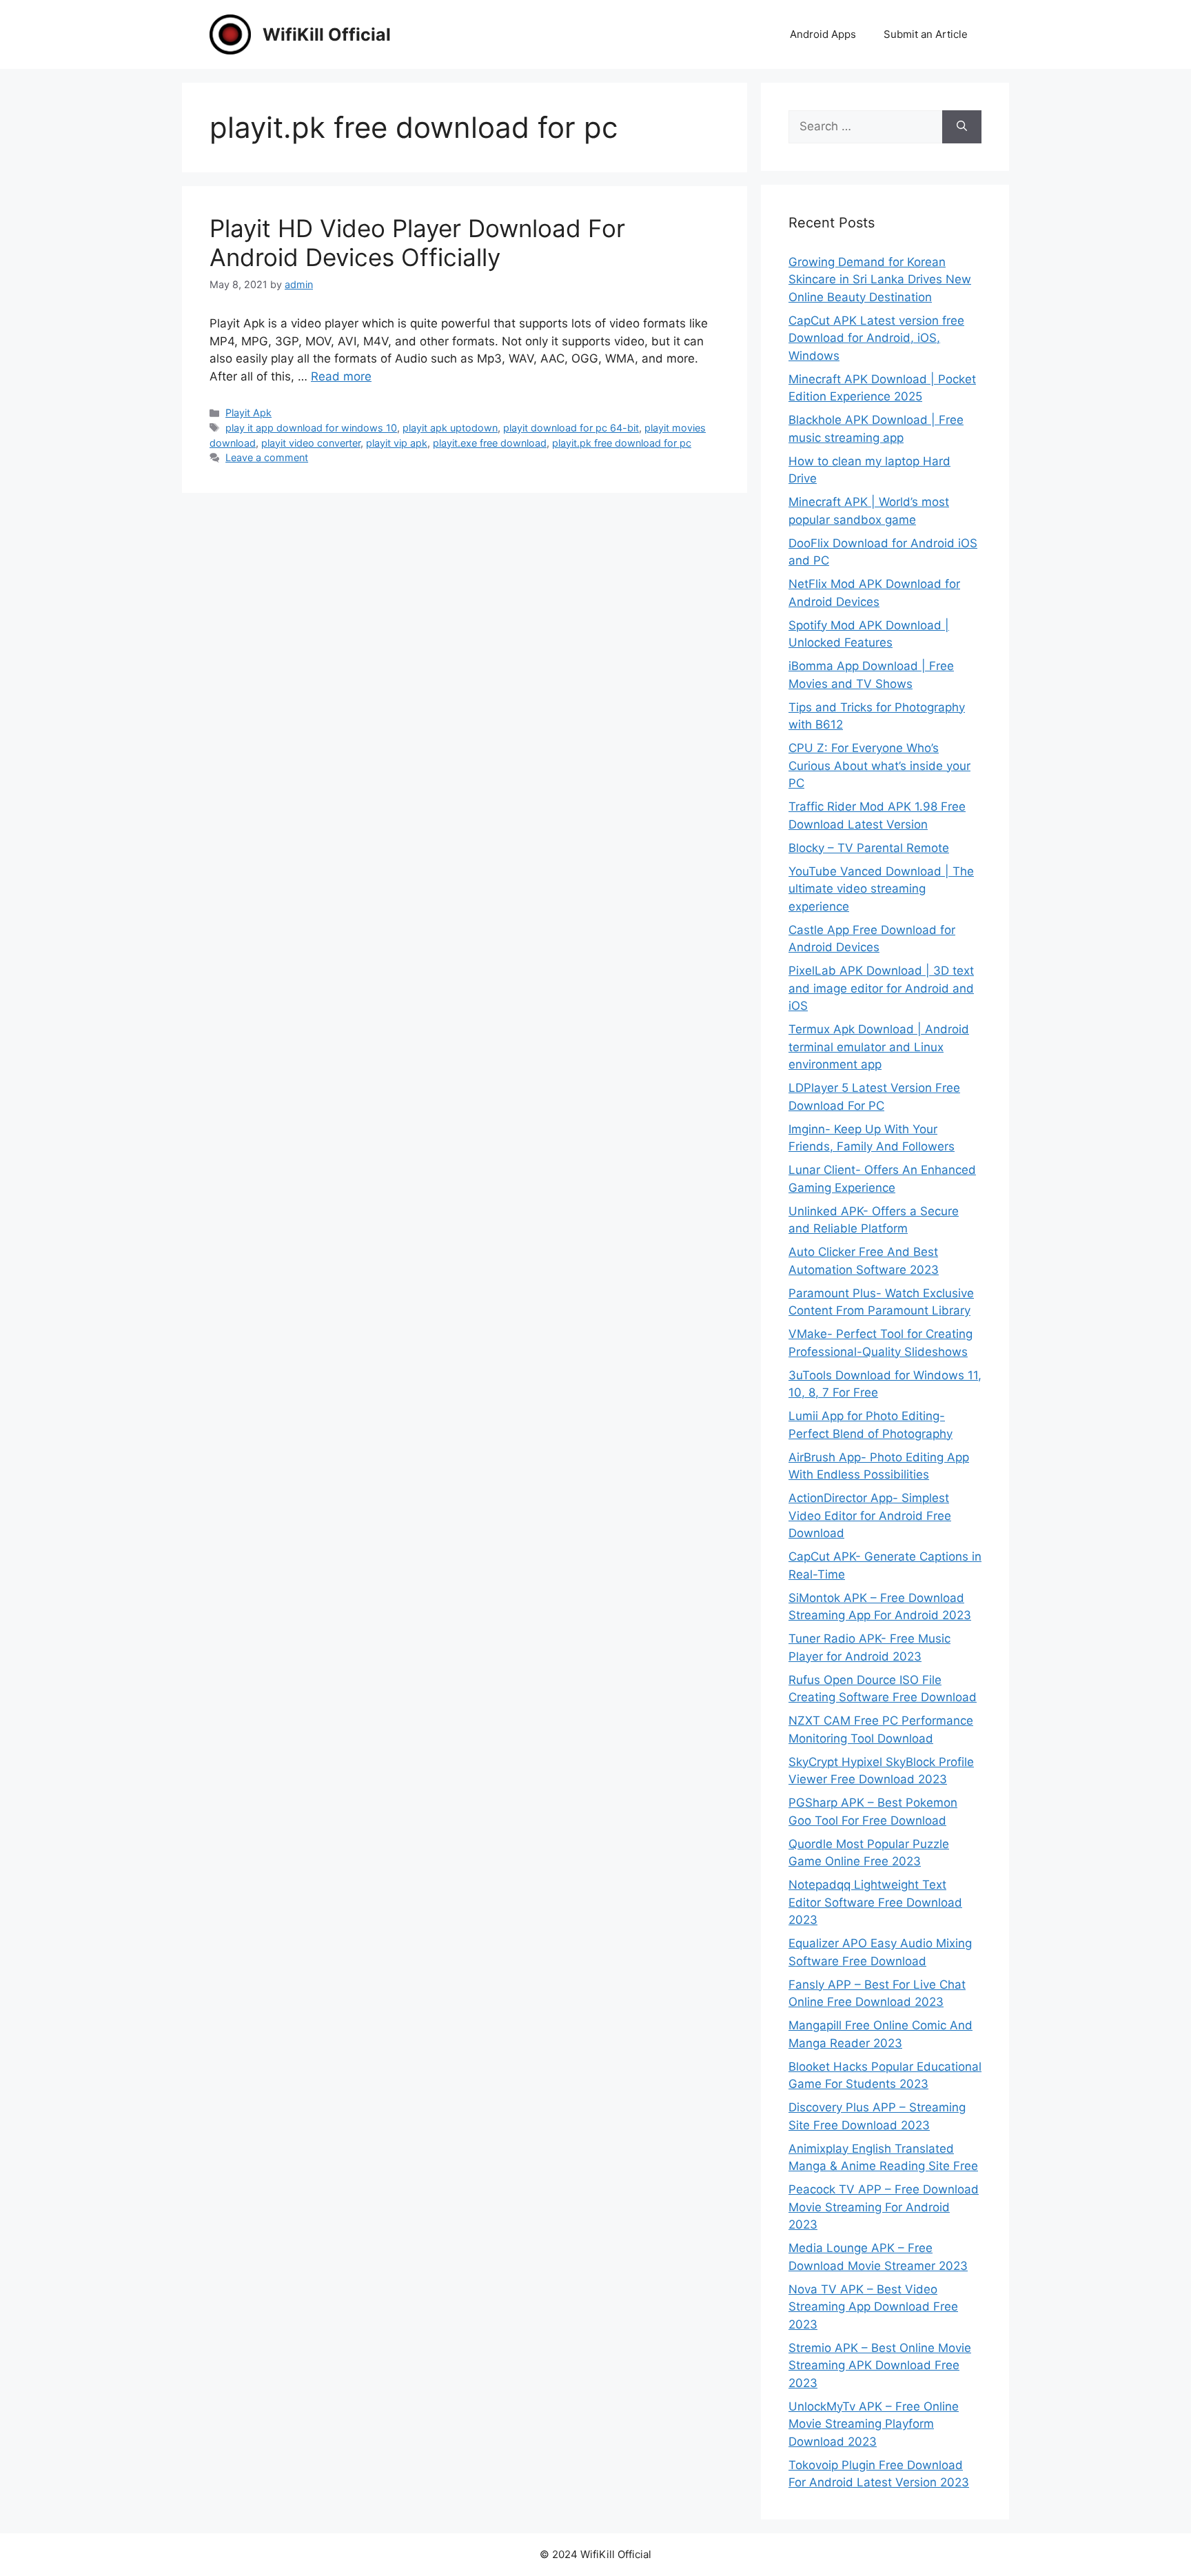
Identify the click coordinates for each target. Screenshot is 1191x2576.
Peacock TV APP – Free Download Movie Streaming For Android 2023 (884, 2207)
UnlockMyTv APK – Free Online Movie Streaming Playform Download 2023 (874, 2424)
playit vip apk (397, 443)
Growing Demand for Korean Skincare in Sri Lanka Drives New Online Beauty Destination (880, 280)
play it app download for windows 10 (311, 428)
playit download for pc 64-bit (571, 428)
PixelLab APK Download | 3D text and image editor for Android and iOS (881, 988)
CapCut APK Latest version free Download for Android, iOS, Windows (876, 338)
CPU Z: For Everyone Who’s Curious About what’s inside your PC (879, 765)
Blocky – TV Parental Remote (869, 848)
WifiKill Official (327, 34)
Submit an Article (926, 34)
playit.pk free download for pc (622, 443)
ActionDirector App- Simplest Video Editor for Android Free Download (870, 1515)
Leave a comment (267, 457)
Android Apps (823, 34)
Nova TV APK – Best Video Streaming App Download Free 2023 (873, 2307)
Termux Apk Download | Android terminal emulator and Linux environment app (879, 1047)
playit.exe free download (490, 443)
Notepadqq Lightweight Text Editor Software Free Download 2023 (875, 1902)
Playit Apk (248, 413)
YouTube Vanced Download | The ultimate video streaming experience (881, 889)
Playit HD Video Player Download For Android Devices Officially (417, 243)
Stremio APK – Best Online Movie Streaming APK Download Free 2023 (880, 2365)
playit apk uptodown (450, 428)
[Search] (962, 127)
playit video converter (311, 443)
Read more (341, 376)
